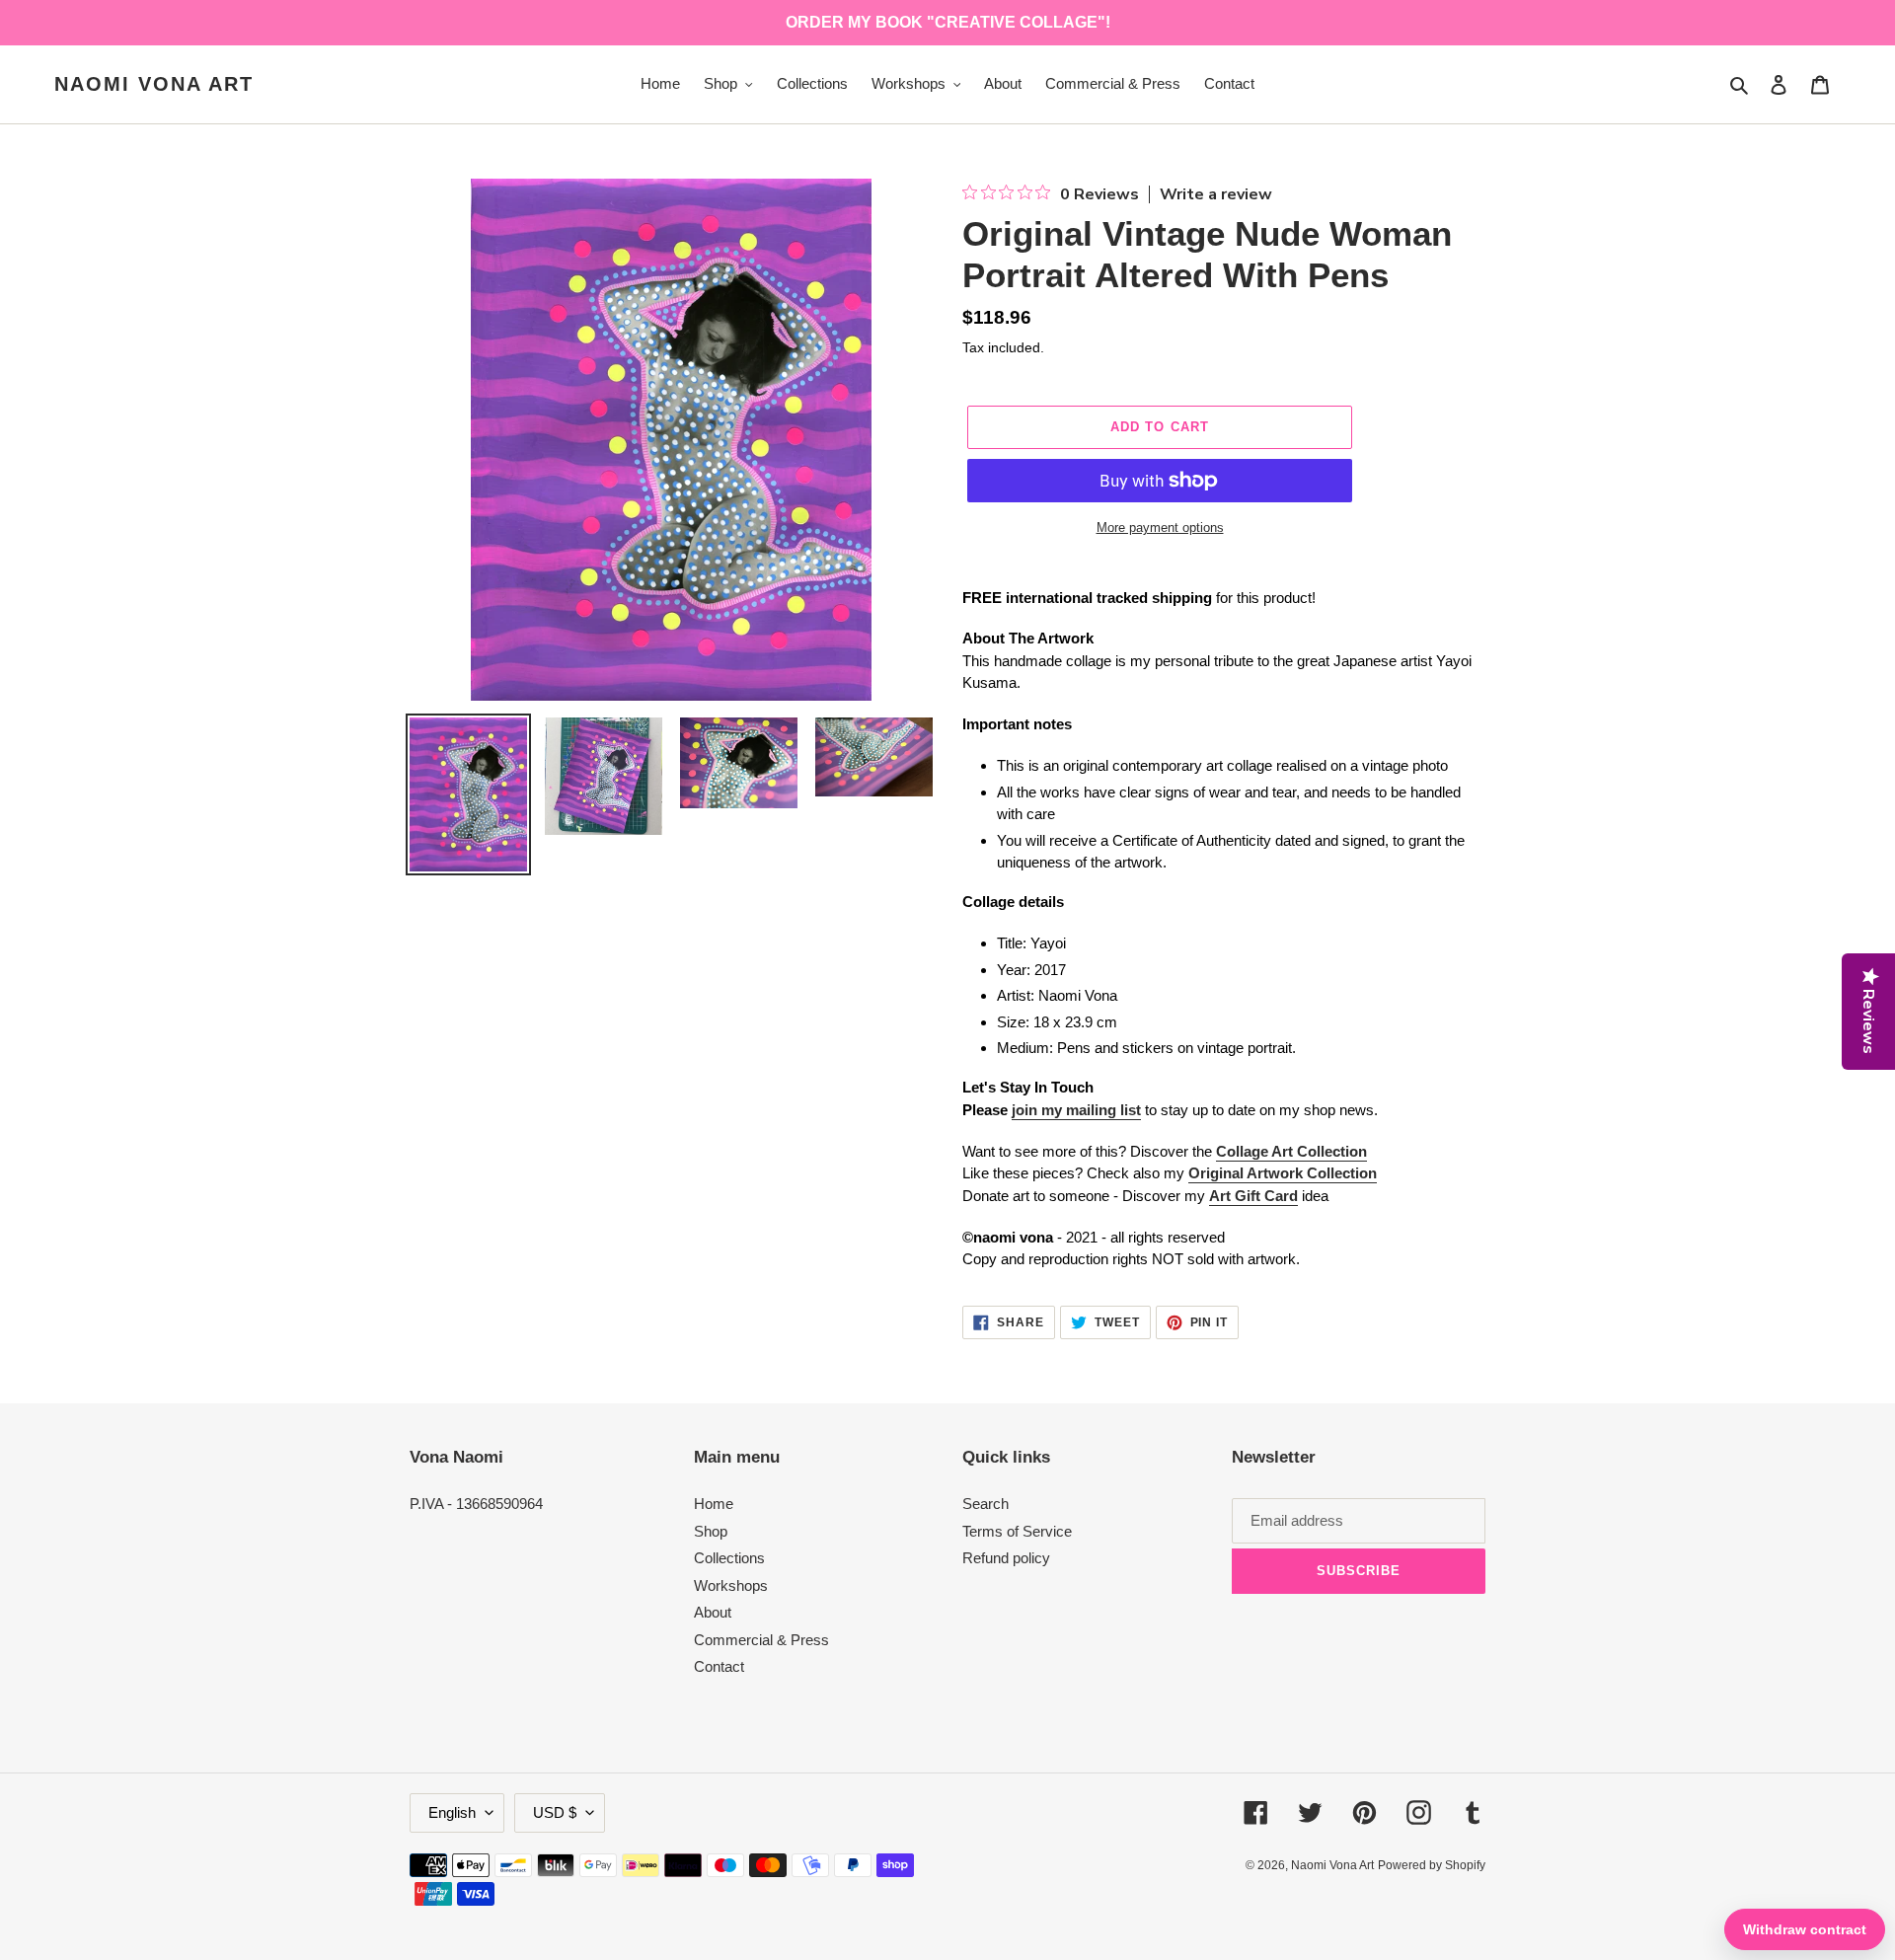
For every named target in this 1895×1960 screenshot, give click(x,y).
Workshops (731, 1585)
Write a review (1216, 194)
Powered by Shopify (1432, 1865)
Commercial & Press (761, 1640)
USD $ (555, 1812)
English (452, 1812)
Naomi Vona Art (154, 84)
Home (714, 1504)
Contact (719, 1666)
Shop (711, 1531)
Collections (729, 1558)
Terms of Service (1017, 1531)
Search (985, 1504)
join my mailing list (1076, 1110)
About (713, 1612)
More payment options (1160, 528)
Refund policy (1006, 1558)
